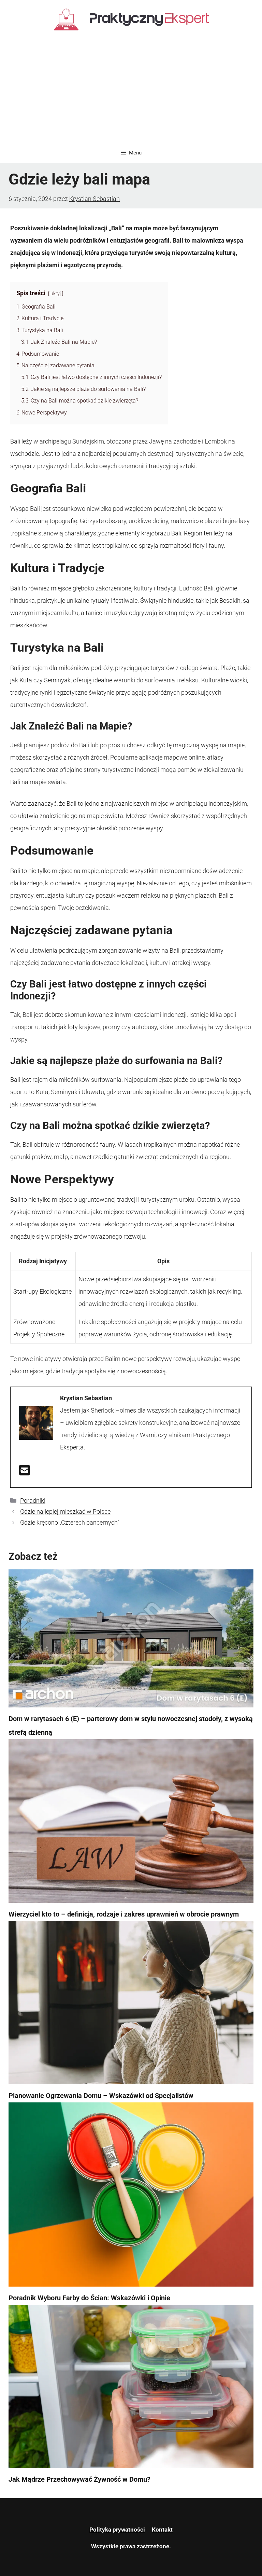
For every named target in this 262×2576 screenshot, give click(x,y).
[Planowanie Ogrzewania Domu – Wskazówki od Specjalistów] (131, 2005)
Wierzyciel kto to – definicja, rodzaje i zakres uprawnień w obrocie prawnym (124, 1914)
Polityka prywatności (117, 2530)
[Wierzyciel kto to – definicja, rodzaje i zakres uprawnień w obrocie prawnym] (131, 1823)
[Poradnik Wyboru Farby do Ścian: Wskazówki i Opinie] (131, 2197)
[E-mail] (25, 1473)
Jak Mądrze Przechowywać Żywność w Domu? (79, 2479)
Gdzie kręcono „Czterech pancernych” (70, 1522)
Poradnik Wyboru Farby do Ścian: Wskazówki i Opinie (89, 2298)
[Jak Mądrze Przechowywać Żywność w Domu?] (131, 2389)
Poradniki (33, 1501)
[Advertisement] (131, 91)
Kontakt (162, 2530)
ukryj (56, 294)
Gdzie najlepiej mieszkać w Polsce (65, 1511)
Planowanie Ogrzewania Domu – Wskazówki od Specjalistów (101, 2096)
